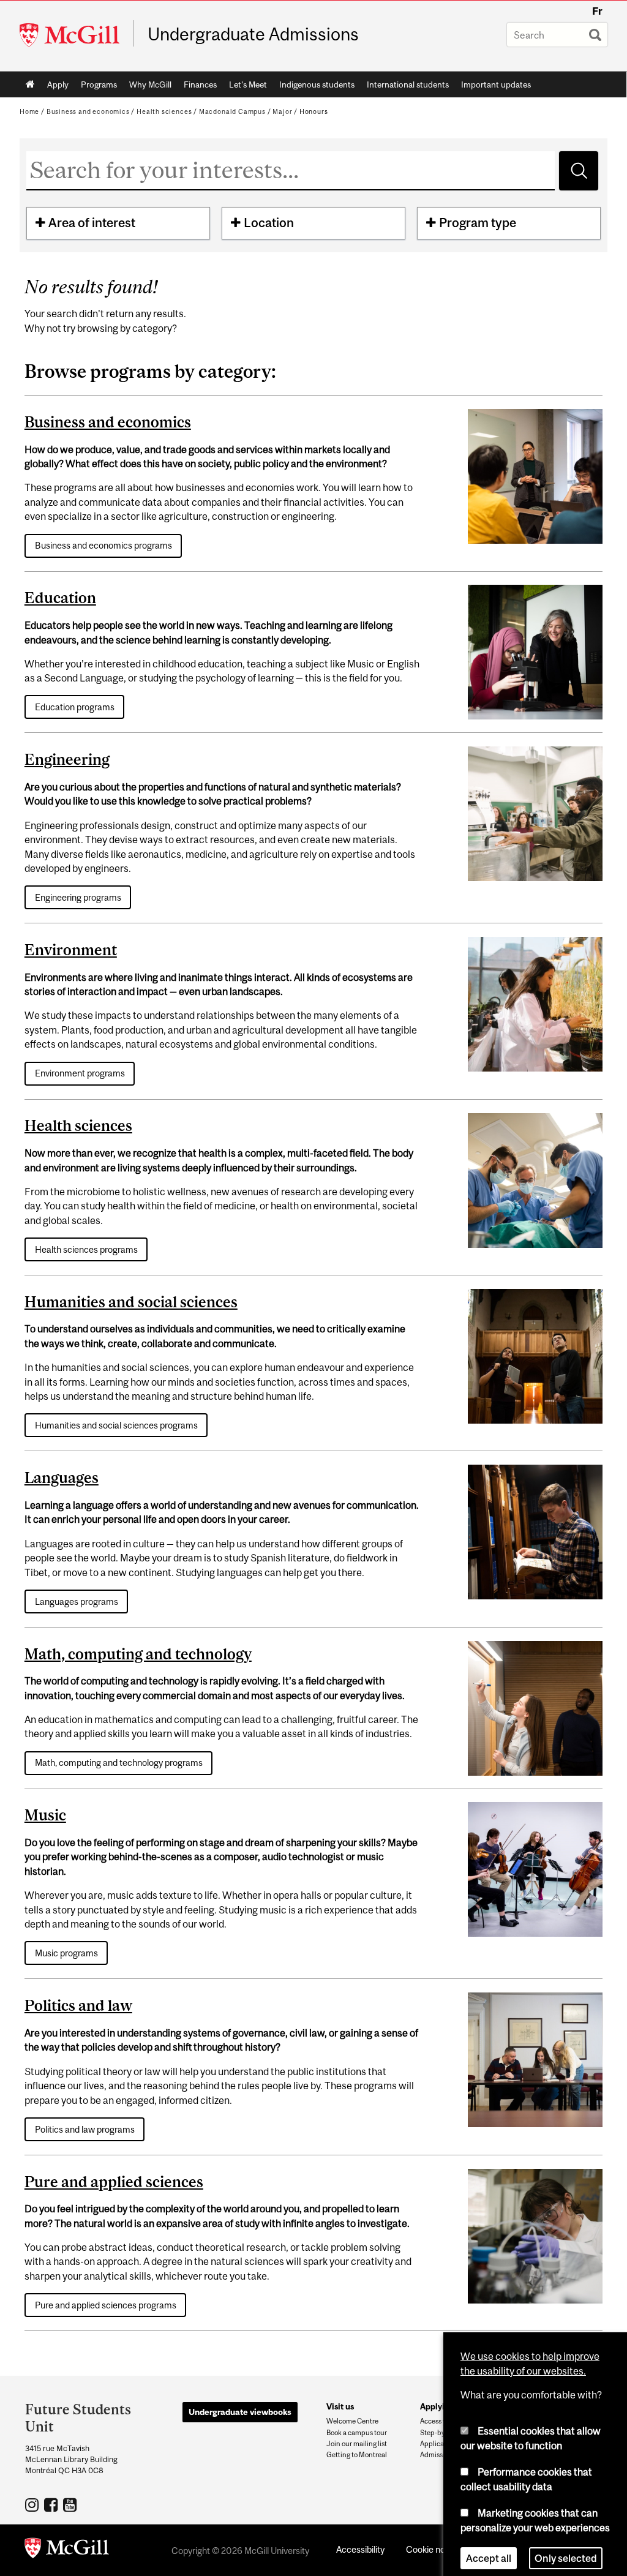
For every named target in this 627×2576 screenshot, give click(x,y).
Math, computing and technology (138, 1654)
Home (30, 84)
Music (45, 1815)
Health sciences (164, 111)
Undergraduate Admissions (253, 34)
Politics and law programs (85, 2129)
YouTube (71, 2504)
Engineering (67, 759)
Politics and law (78, 2005)
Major (282, 111)
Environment (71, 950)
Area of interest (92, 223)
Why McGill (150, 84)
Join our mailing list (357, 2444)
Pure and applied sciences (114, 2182)
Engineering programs (78, 897)
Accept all (489, 2548)
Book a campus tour (357, 2433)
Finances (200, 84)
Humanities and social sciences (131, 1302)
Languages (62, 1478)
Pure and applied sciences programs (106, 2305)
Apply (58, 84)
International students (408, 84)
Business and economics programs (103, 545)
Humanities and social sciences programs (116, 1425)
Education (60, 598)
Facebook (52, 2504)
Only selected (566, 2548)
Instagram (33, 2504)
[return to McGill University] (67, 2550)
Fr (597, 11)
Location (269, 223)
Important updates (496, 84)
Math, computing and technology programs (119, 1763)
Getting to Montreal (357, 2455)
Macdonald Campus (232, 111)
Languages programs (77, 1602)
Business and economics (88, 111)
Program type (478, 223)
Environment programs (80, 1073)
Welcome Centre (352, 2421)
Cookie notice (433, 2549)
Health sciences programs (86, 1249)
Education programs (75, 707)
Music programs (66, 1953)
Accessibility (360, 2549)
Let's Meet (248, 84)
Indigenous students (317, 84)
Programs (99, 84)
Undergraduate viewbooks (240, 2412)
